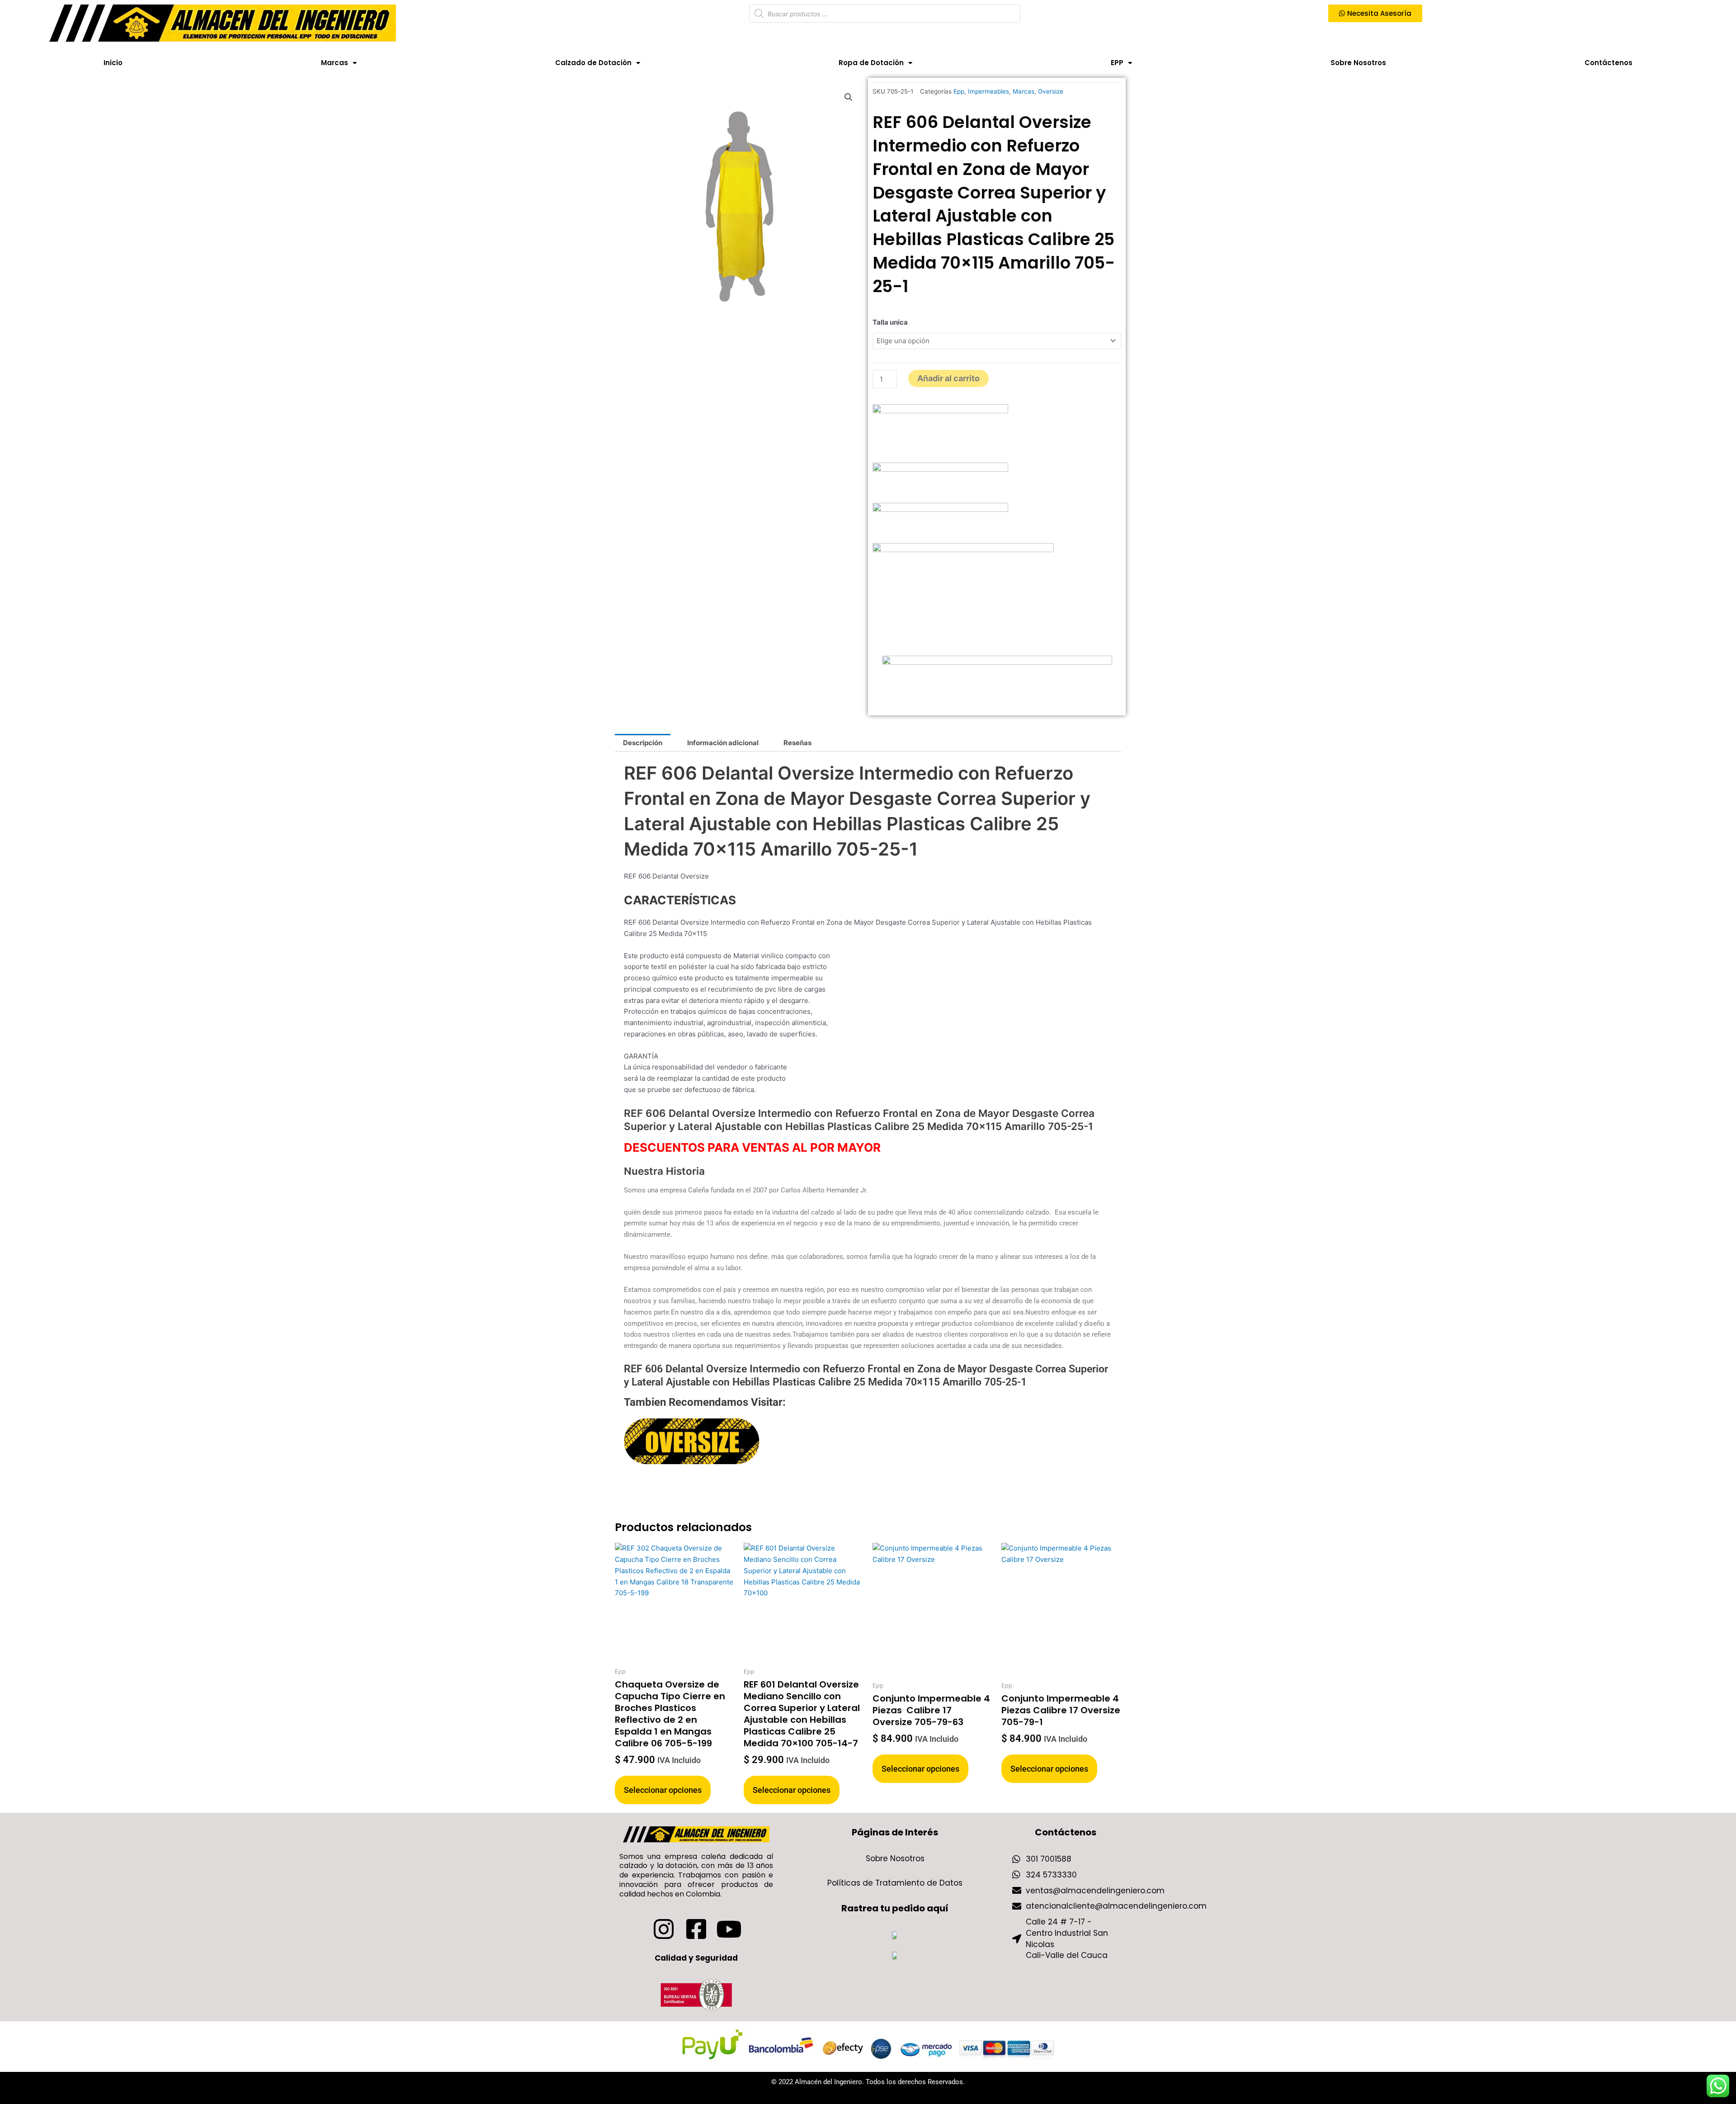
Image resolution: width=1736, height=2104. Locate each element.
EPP (1117, 63)
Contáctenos (1609, 63)
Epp (959, 91)
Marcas (335, 63)
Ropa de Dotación (871, 63)
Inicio (113, 63)
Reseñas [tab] (797, 743)
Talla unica (890, 322)
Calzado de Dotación (593, 63)
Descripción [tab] (643, 743)
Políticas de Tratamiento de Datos (895, 1883)
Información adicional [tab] (723, 743)
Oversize (1051, 91)
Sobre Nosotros (1358, 63)
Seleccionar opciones (663, 1790)
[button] (849, 97)
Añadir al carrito (948, 378)
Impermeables (988, 91)
